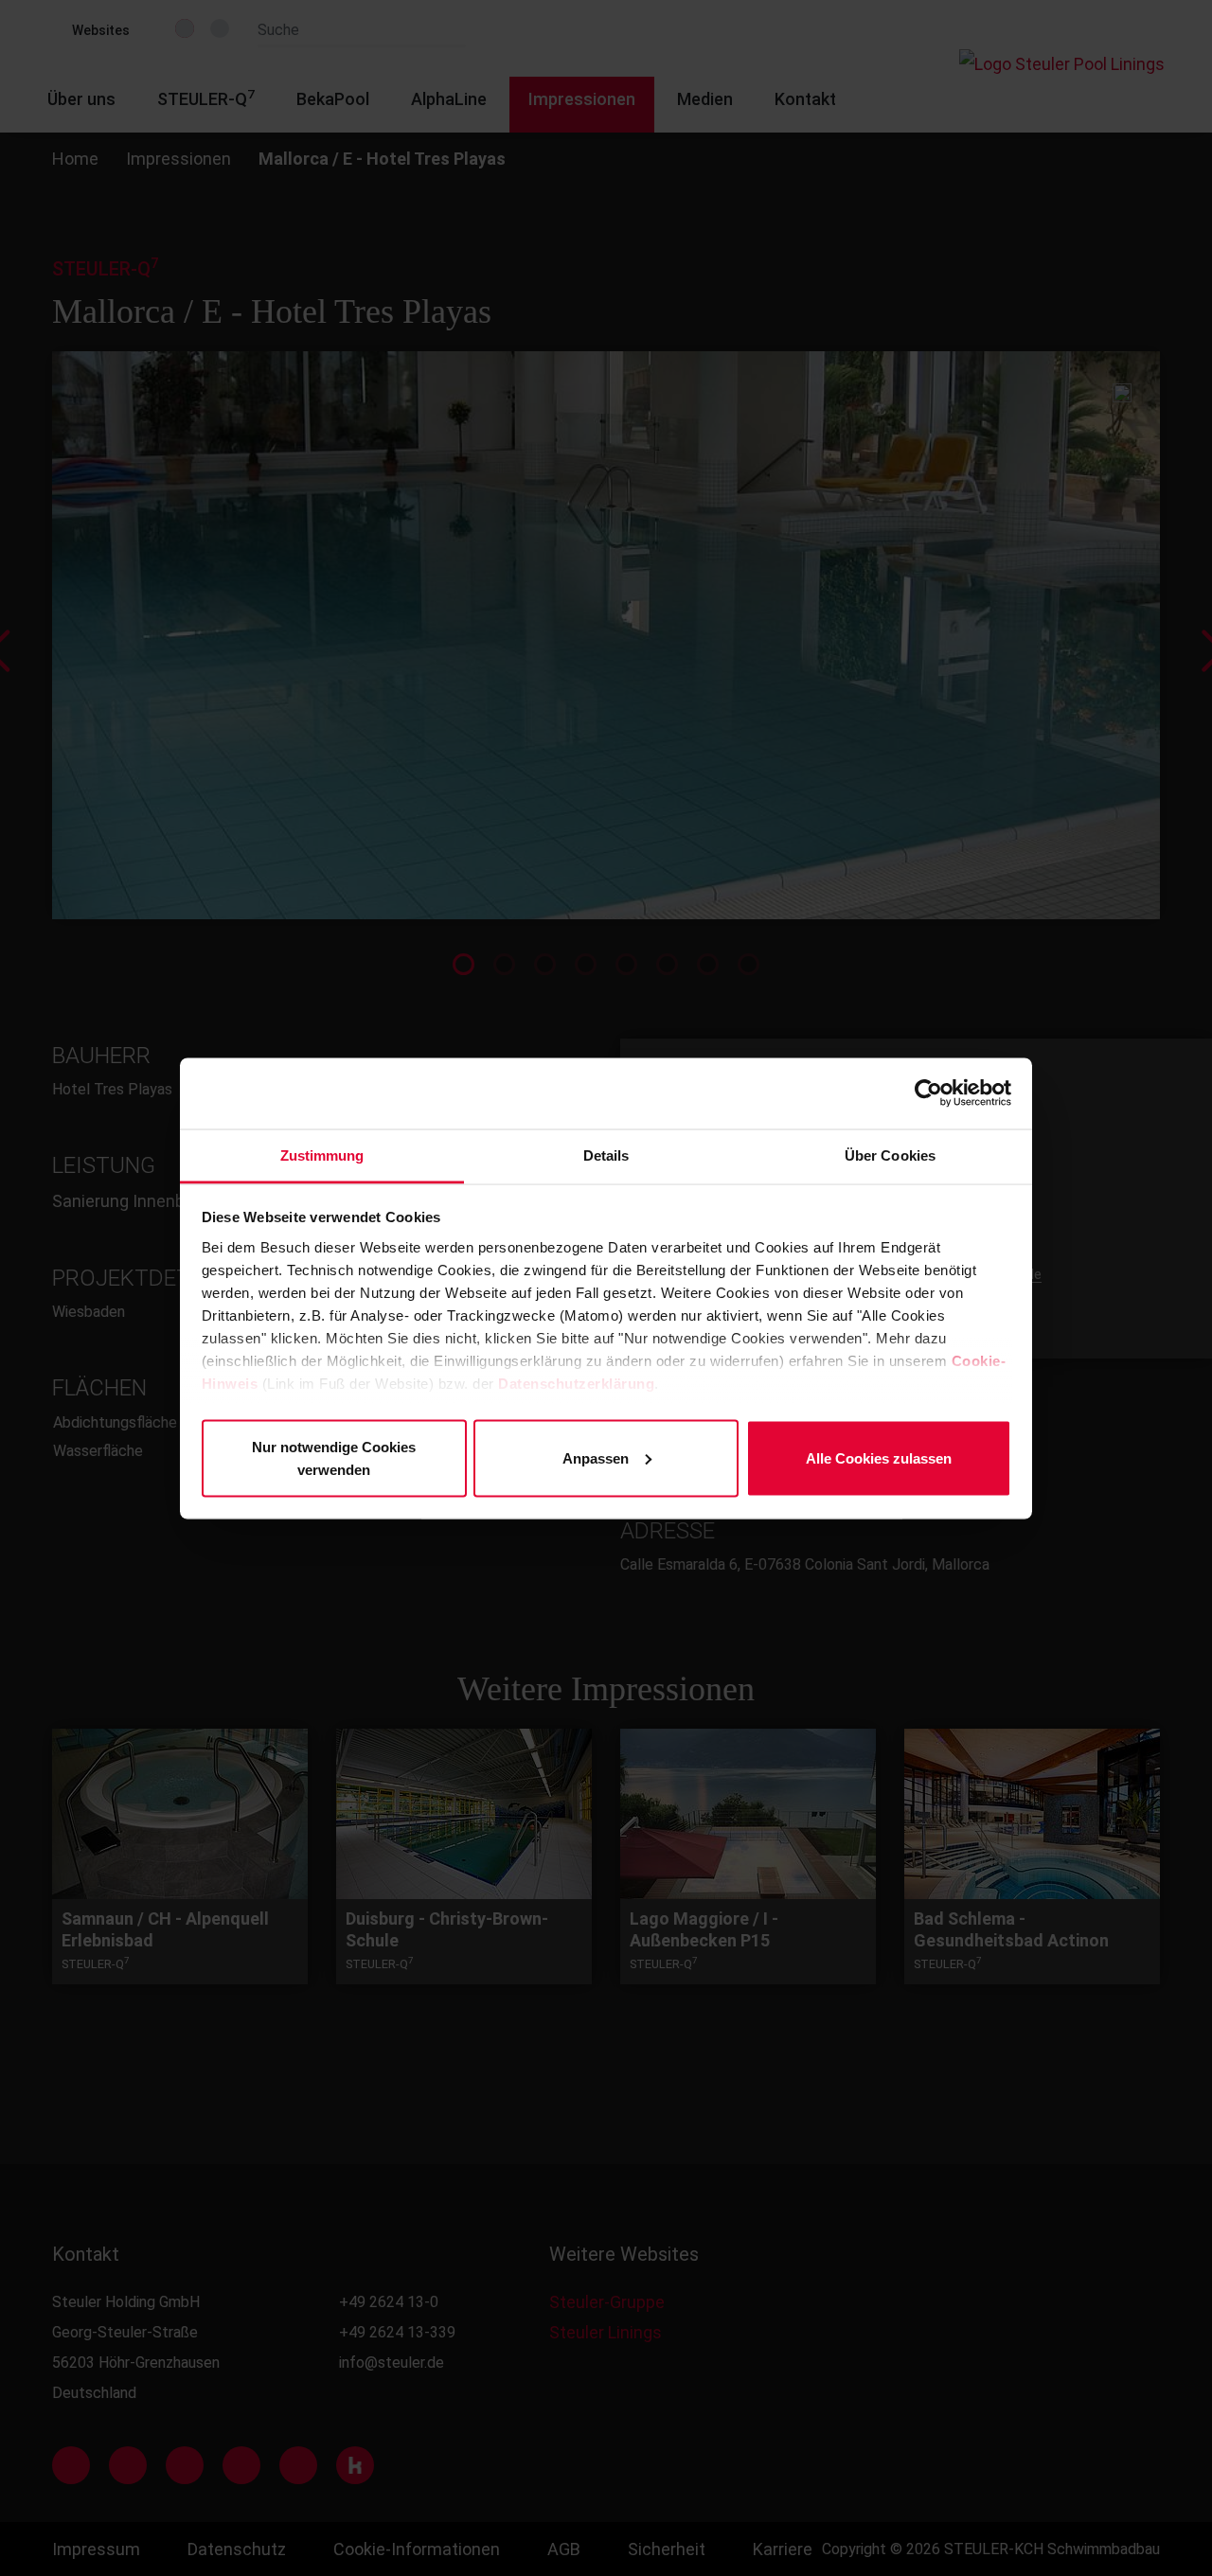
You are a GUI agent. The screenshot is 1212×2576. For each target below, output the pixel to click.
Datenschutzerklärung (576, 1383)
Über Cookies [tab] (890, 1155)
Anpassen (596, 1457)
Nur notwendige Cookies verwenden (334, 1457)
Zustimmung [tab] (322, 1155)
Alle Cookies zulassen (879, 1457)
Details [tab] (606, 1155)
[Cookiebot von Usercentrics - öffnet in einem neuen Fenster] (928, 1093)
